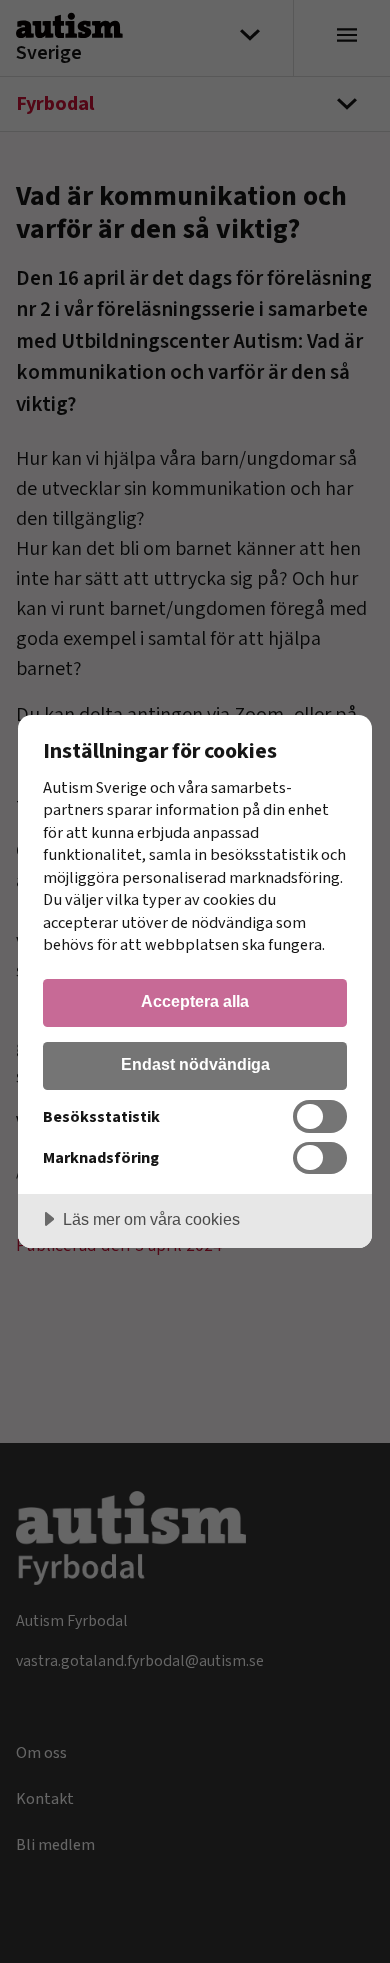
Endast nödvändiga (195, 1064)
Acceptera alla (195, 1001)
